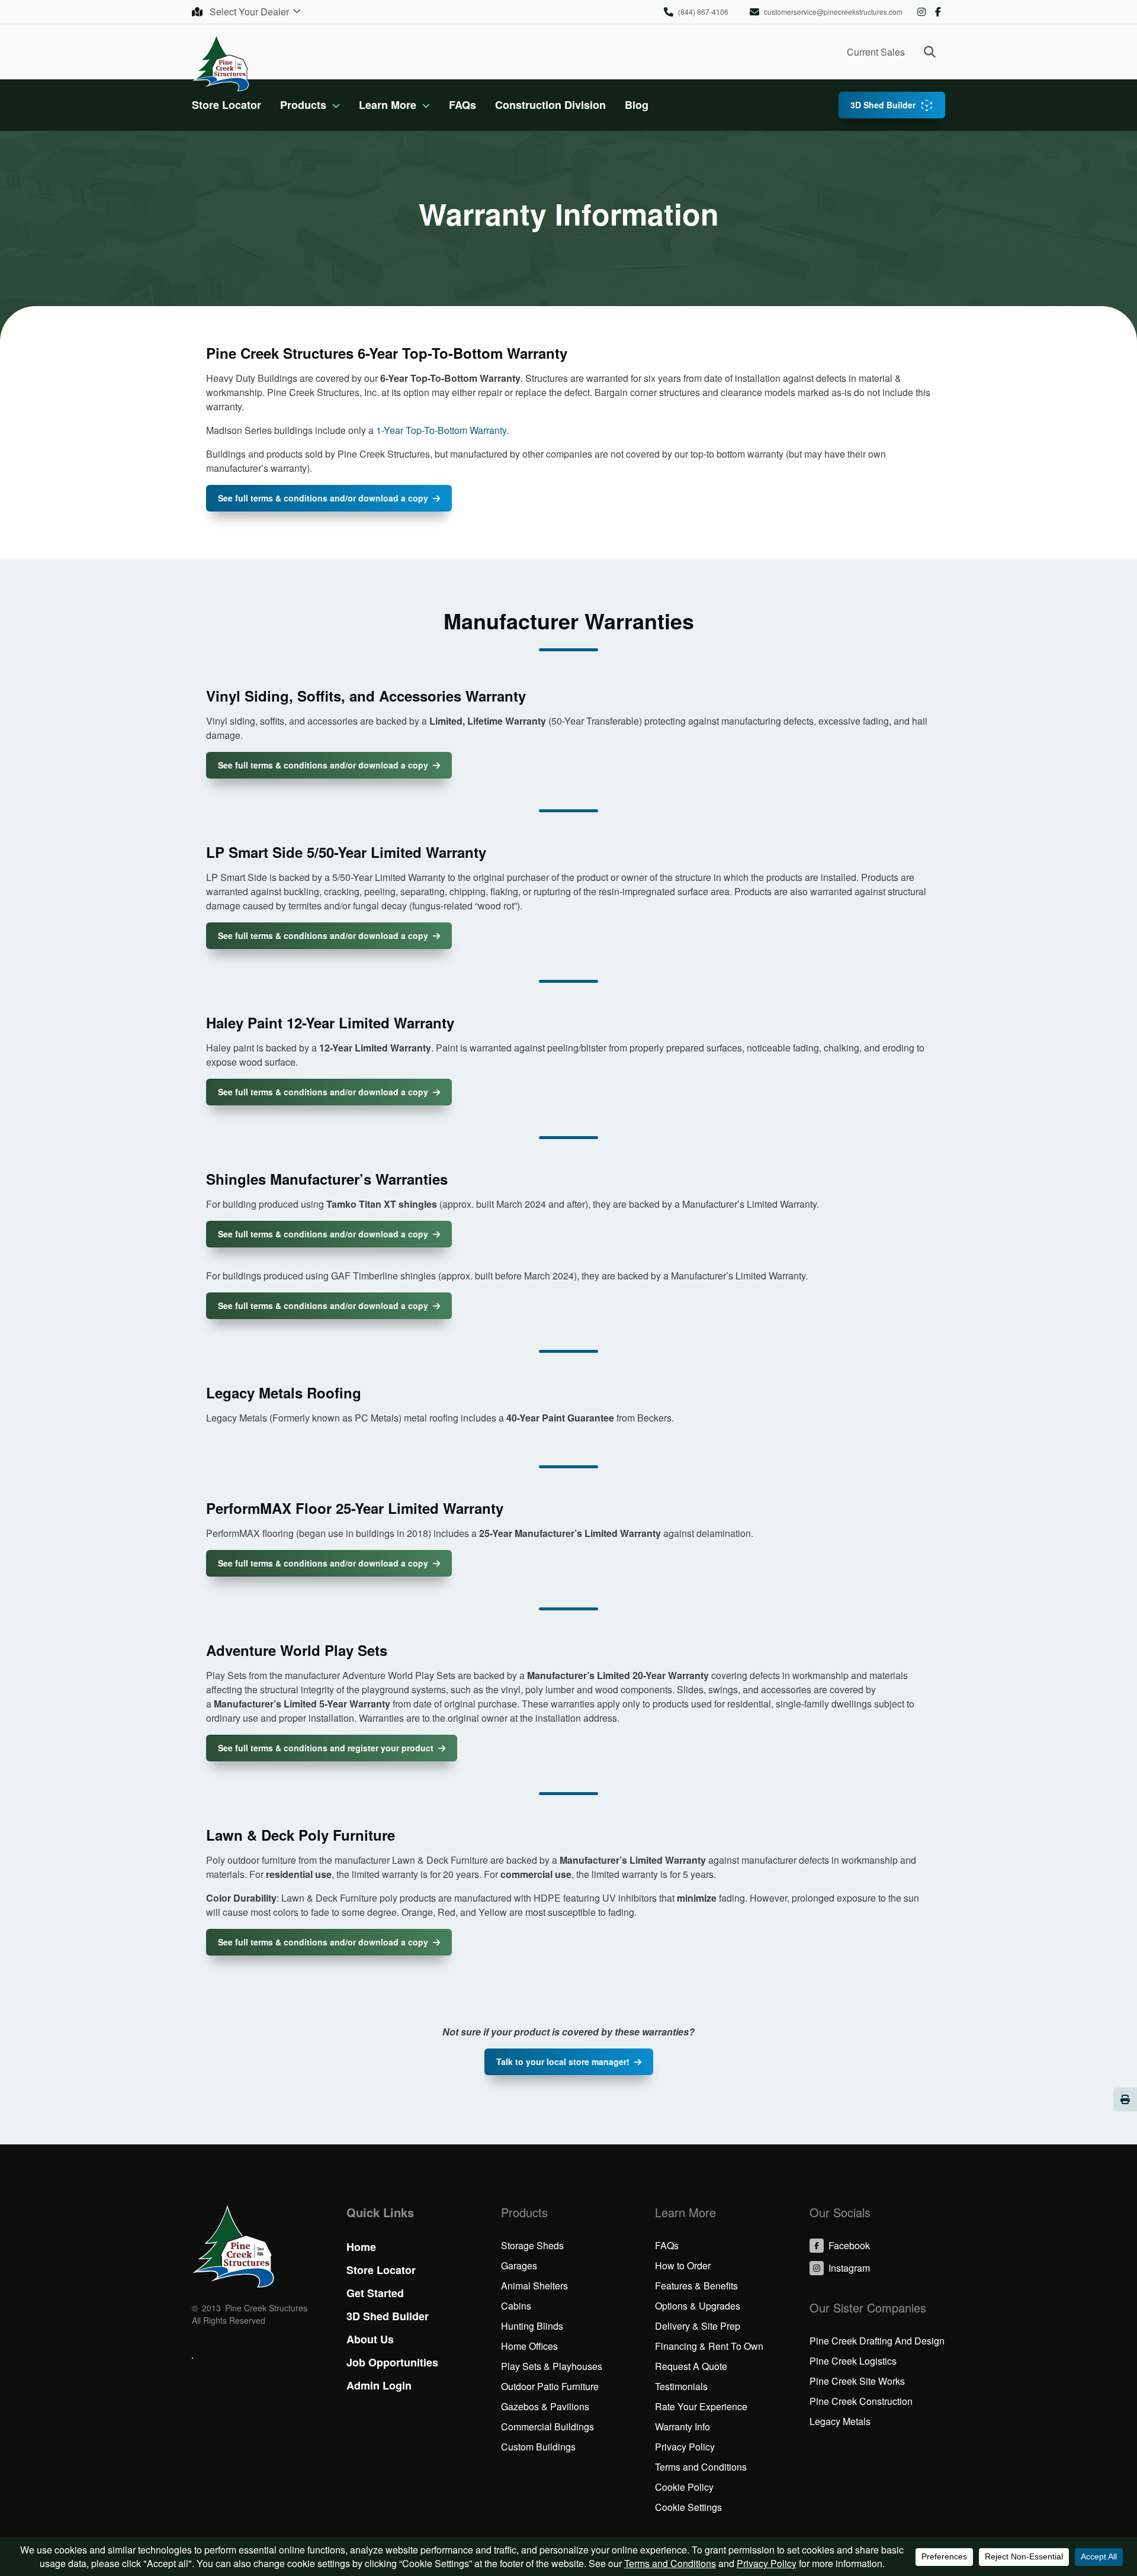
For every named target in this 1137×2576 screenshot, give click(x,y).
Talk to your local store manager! (563, 2062)
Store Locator (227, 105)
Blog (637, 105)
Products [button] (303, 105)
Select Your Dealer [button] (250, 12)
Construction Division (550, 105)
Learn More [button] (388, 105)
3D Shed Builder (883, 105)
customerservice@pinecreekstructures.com (833, 12)
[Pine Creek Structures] (221, 62)
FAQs (462, 105)
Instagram (921, 12)
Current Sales (876, 52)
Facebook (938, 12)
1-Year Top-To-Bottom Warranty (441, 430)
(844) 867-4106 (703, 12)
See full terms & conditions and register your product (326, 1748)
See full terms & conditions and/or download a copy (323, 498)
